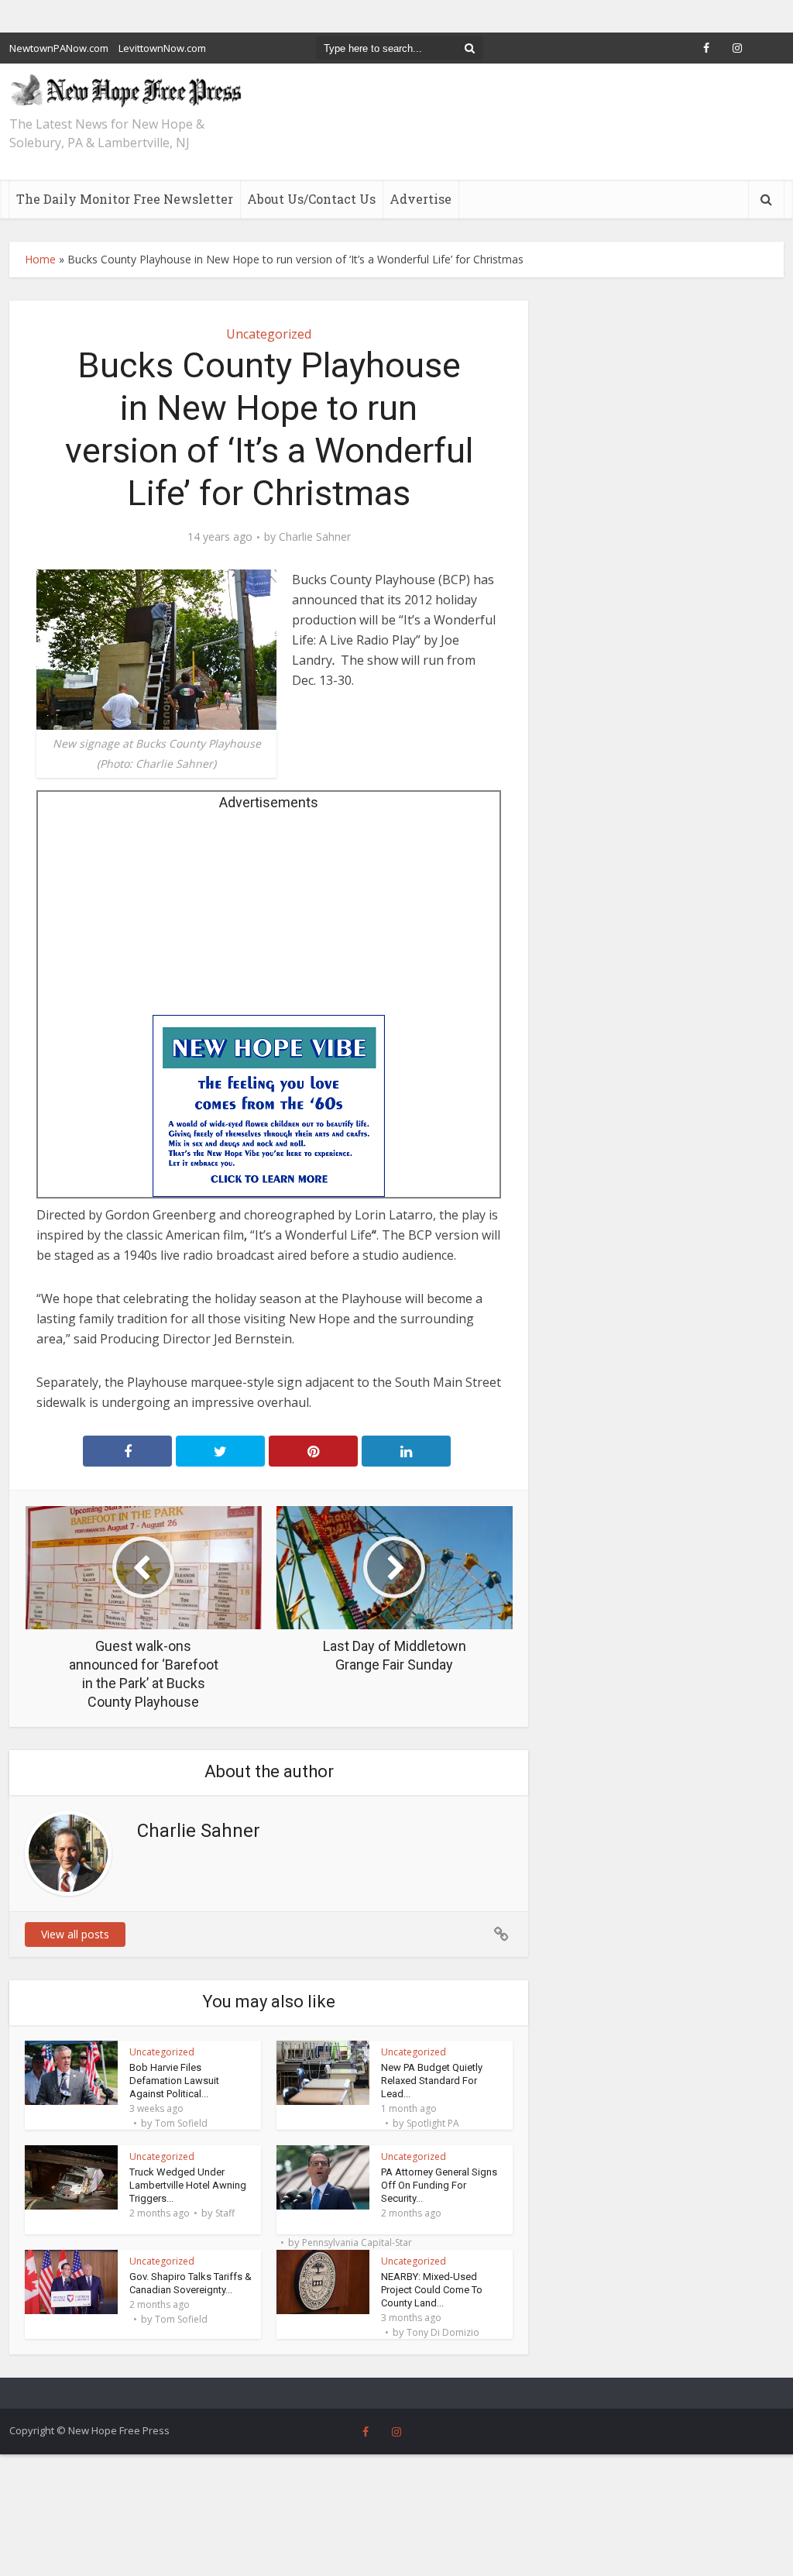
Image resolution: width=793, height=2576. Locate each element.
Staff (225, 2213)
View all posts (75, 1934)
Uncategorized (269, 334)
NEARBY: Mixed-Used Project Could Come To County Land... (432, 2290)
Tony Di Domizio (443, 2333)
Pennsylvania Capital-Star (357, 2243)
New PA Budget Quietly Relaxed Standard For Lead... (432, 2081)
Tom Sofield (181, 2124)
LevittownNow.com (162, 48)
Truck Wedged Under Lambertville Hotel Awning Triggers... (188, 2185)
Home (40, 259)
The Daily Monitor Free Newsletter (125, 199)
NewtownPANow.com (59, 48)
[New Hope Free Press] (125, 90)
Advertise (421, 199)
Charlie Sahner (315, 537)
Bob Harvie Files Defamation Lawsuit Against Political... (174, 2081)
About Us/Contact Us (311, 199)
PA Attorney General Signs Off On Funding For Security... (439, 2185)
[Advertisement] (269, 918)
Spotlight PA (433, 2124)
